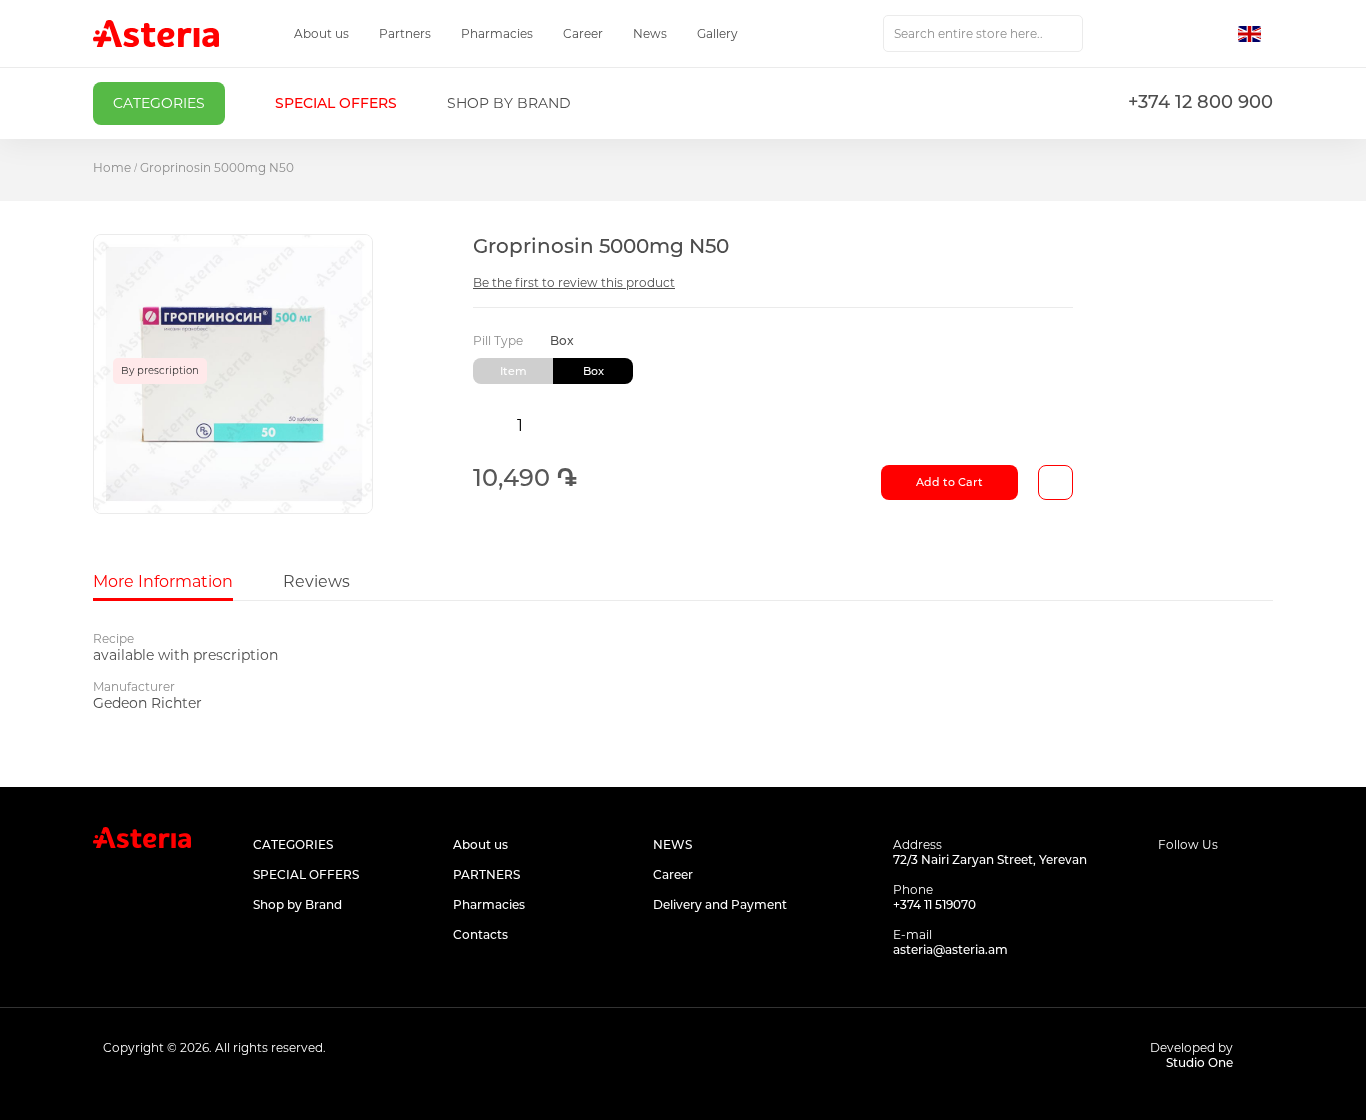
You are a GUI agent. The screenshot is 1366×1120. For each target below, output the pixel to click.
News (650, 33)
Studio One (1199, 1062)
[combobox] (983, 33)
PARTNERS (486, 874)
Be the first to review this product (574, 282)
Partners (405, 33)
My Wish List (1170, 34)
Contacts (480, 934)
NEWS (672, 844)
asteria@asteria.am (950, 949)
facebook (1170, 883)
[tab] (163, 582)
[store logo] (156, 33)
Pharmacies (497, 33)
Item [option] (513, 371)
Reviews (316, 581)
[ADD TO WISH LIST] (1055, 482)
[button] (1255, 34)
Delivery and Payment (720, 904)
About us (321, 33)
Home (112, 167)
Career (583, 33)
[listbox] (773, 371)
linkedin (1260, 883)
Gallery (717, 33)
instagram (1215, 883)
